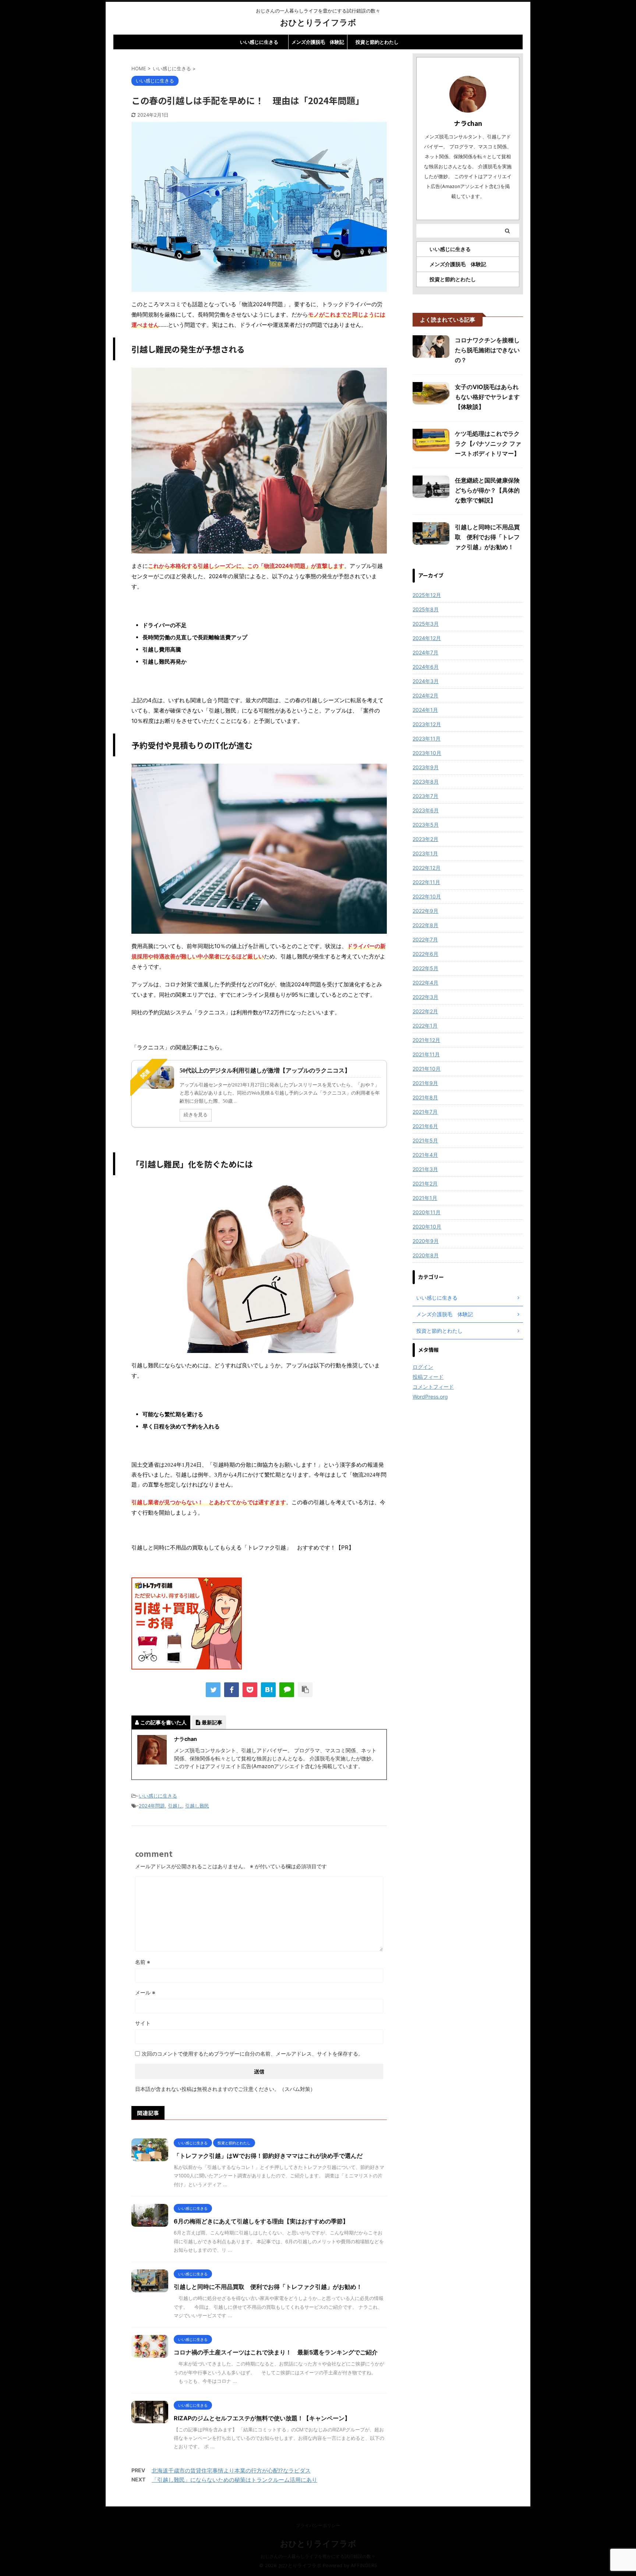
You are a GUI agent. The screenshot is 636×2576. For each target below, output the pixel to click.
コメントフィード (433, 1387)
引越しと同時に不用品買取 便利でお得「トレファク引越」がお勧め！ (268, 2287)
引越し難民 (197, 1806)
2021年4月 (425, 1155)
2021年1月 (425, 1198)
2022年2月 (425, 1011)
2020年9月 (426, 1241)
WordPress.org (430, 1397)
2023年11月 (427, 738)
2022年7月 (425, 939)
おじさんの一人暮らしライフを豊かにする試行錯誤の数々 (318, 2556)
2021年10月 (427, 1069)
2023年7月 (425, 796)
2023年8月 (426, 782)
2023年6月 (426, 810)
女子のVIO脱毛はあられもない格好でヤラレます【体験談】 (487, 397)
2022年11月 (426, 882)
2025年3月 (426, 624)
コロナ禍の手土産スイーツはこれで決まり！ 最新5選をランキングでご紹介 (276, 2352)
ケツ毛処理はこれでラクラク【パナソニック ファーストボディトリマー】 (488, 444)
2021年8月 (425, 1097)
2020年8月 (426, 1255)
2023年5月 (426, 825)
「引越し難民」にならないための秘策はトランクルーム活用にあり (234, 2480)
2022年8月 (425, 925)
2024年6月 (426, 667)
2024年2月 (425, 695)
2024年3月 (426, 681)
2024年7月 (425, 652)
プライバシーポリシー (318, 2525)
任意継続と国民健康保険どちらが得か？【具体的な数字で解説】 (487, 490)
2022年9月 (425, 911)
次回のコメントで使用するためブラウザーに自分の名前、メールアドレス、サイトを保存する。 (252, 2054)
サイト (143, 2023)
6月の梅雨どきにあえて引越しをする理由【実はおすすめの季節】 (261, 2221)
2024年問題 (152, 1806)
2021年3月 (425, 1169)
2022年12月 (427, 868)
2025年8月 (426, 609)
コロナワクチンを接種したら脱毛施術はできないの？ (487, 350)
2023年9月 (426, 767)
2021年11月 (426, 1054)
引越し (175, 1806)
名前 (143, 1962)
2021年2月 (425, 1183)
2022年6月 (425, 954)
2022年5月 (425, 968)
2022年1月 (425, 1026)
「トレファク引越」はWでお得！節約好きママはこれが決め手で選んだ (268, 2156)
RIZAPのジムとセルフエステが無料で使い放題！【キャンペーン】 (262, 2418)
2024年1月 (425, 710)
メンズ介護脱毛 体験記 (318, 42)
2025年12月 (427, 595)
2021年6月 (425, 1126)
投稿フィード (428, 1377)
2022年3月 (425, 997)
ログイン (423, 1367)
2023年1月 (425, 853)
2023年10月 (427, 753)
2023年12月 (427, 724)
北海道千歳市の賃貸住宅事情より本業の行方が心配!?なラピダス (231, 2471)
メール (145, 1992)
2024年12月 (427, 638)
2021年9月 (425, 1083)
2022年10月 (427, 896)
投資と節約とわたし (377, 42)
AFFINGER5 (364, 2566)
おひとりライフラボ (318, 22)
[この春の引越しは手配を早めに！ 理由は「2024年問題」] (268, 1690)
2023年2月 (425, 839)
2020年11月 (427, 1212)
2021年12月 (426, 1040)
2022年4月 (425, 983)
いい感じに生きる (259, 42)
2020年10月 (427, 1227)
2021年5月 (425, 1140)
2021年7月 (425, 1112)
